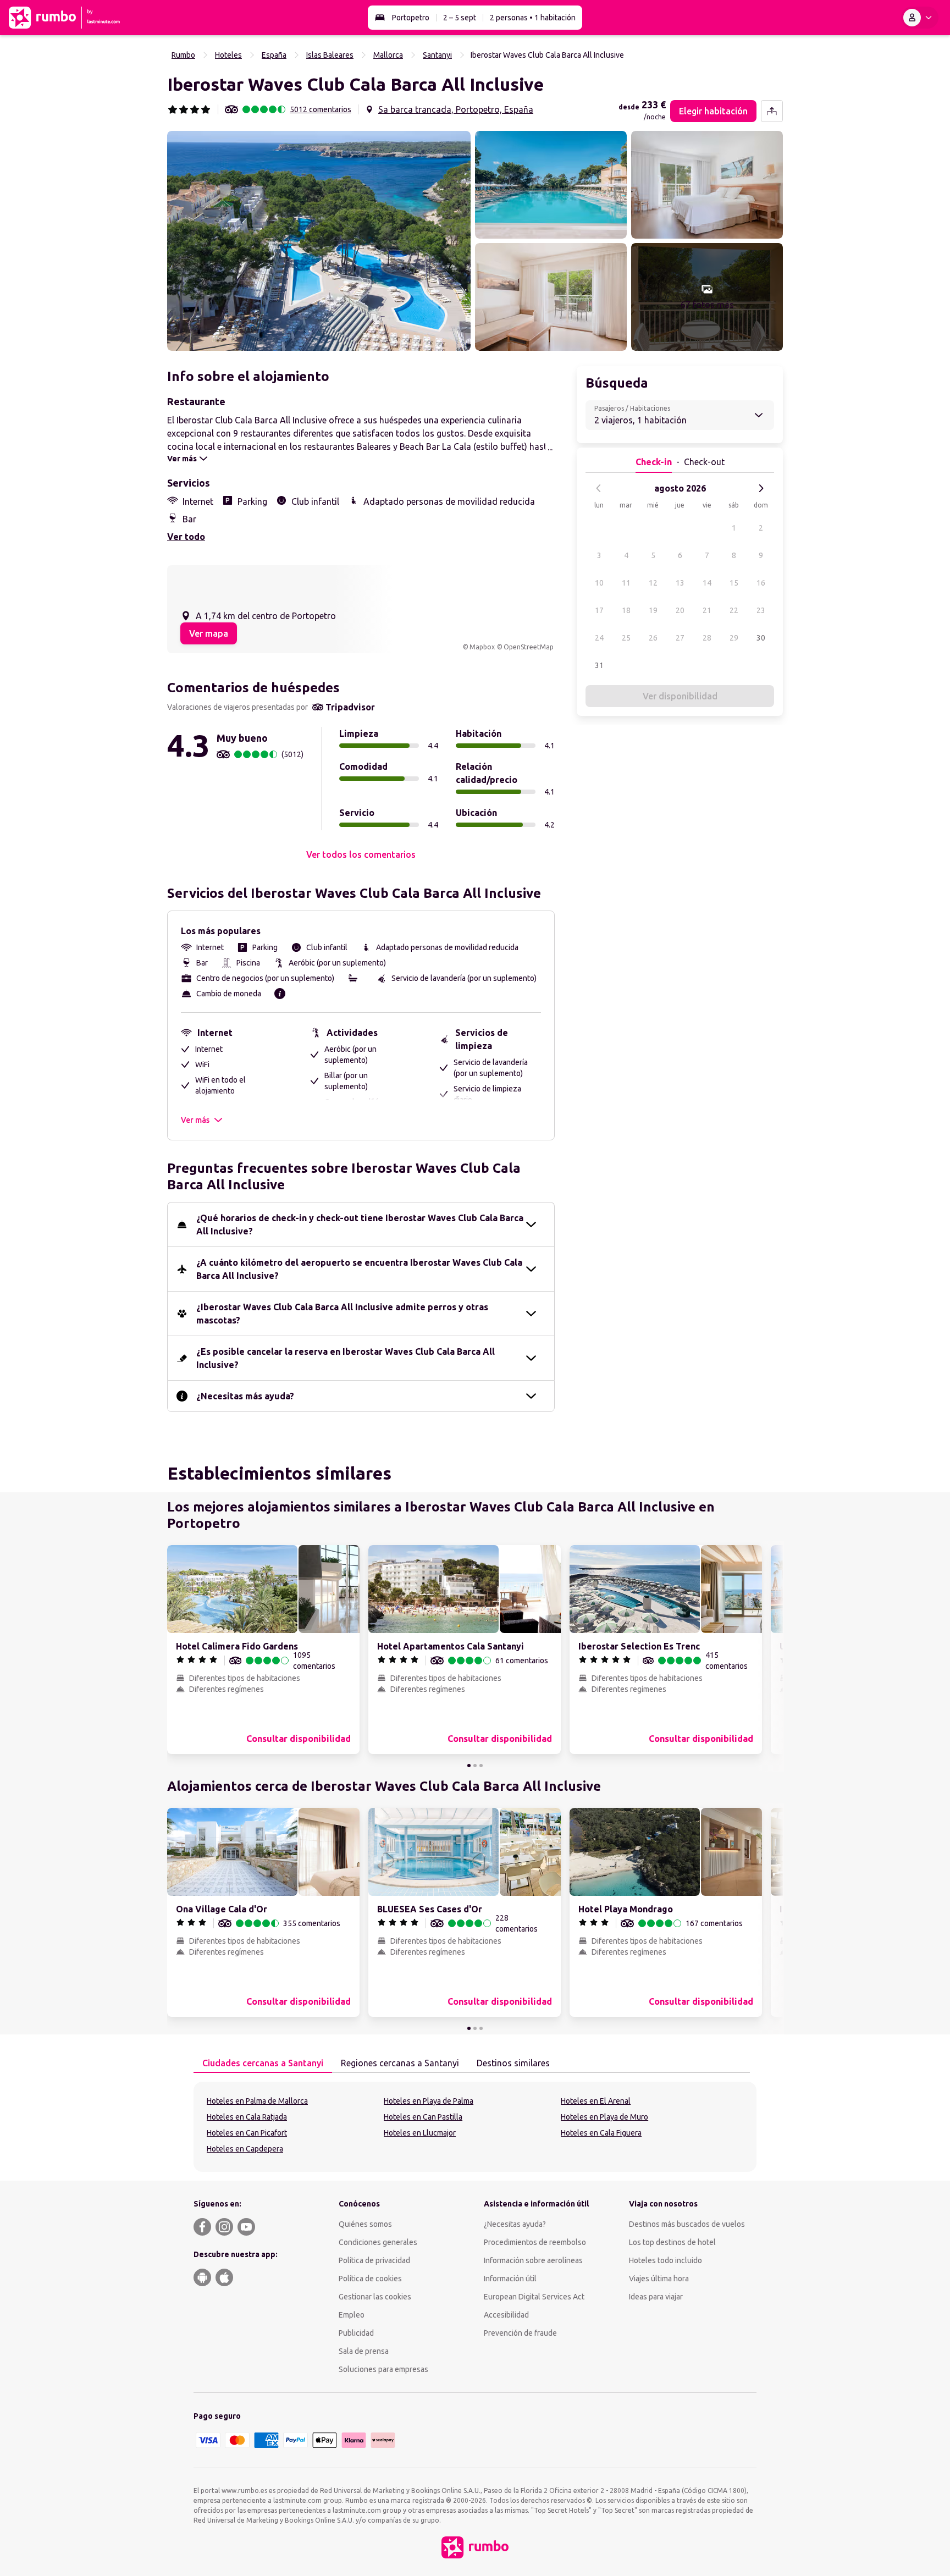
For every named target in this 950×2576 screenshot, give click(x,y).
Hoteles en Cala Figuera (601, 2133)
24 (599, 638)
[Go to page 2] (475, 1766)
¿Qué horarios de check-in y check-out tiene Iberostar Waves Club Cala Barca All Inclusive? (360, 1224)
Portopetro (411, 18)
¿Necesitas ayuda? (515, 2224)
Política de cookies (370, 2279)
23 (761, 610)
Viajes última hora (659, 2279)
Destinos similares (513, 2063)
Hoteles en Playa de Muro (604, 2117)
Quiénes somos (365, 2224)
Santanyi (437, 55)
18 (626, 610)
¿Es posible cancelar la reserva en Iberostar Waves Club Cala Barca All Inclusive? (346, 1358)
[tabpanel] (475, 2127)
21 (707, 610)
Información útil (510, 2279)
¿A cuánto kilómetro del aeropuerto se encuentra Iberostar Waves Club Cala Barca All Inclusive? (359, 1269)
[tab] (263, 2064)
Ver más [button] (195, 1120)
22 (734, 610)
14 (707, 583)
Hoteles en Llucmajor (420, 2133)
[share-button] (772, 111)
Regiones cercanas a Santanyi (400, 2063)
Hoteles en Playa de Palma (429, 2101)
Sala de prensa (364, 2351)
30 (761, 638)
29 (734, 638)
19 (653, 610)
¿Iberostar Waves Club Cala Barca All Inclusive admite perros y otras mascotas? (342, 1314)
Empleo (352, 2315)
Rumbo (183, 55)
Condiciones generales (378, 2242)
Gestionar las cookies (375, 2297)
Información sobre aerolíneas (533, 2260)
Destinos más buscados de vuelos (687, 2224)
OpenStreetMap (529, 647)
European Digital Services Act (534, 2297)
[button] (319, 241)
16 (761, 583)
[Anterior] (599, 488)
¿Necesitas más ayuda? (245, 1396)
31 (599, 665)
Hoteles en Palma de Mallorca (257, 2101)
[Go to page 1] (469, 1766)
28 (707, 638)
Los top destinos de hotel (672, 2242)
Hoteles (228, 55)
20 (680, 610)
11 (626, 583)
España (274, 55)
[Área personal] (920, 18)
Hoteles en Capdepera (245, 2149)
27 (680, 638)
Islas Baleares (330, 55)
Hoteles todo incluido (665, 2260)
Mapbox (482, 647)
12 (653, 583)
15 (734, 583)
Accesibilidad (506, 2315)
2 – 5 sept (460, 18)
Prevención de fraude (520, 2333)
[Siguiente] (761, 488)
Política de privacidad (374, 2260)
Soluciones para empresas (383, 2369)
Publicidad (356, 2333)
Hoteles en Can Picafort (247, 2133)
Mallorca (388, 55)
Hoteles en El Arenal (596, 2101)
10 (599, 583)
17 (599, 610)
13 (680, 583)
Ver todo (186, 537)
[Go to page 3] (481, 1766)
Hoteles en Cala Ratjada (247, 2117)
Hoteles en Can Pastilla (423, 2117)
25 (626, 638)
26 (653, 638)
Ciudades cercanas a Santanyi (263, 2063)
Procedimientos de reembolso (535, 2242)
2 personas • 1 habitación (533, 18)
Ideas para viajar (656, 2297)
